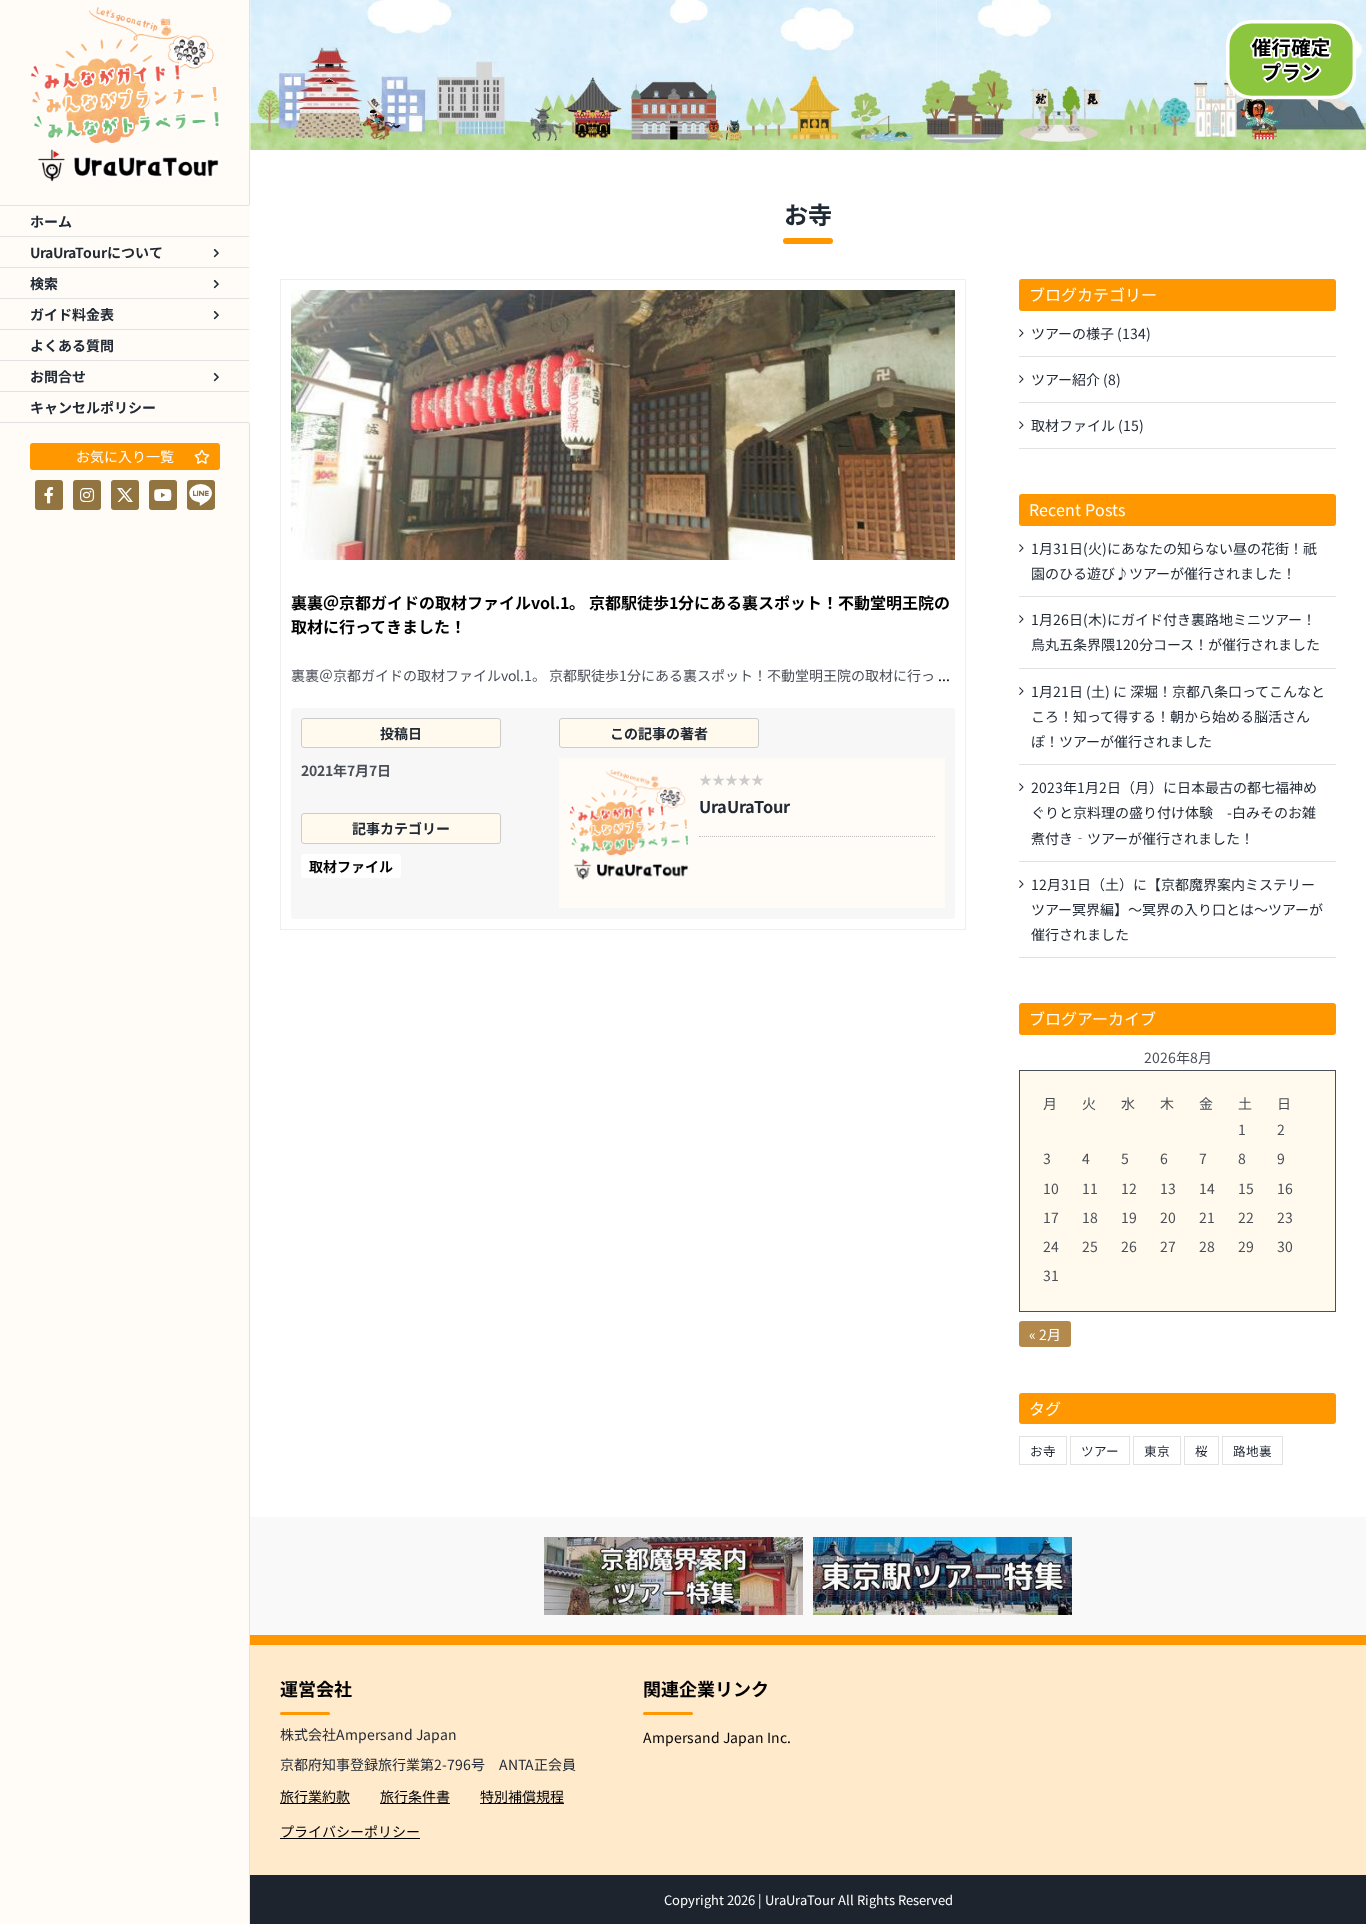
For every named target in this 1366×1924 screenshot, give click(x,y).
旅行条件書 (415, 1796)
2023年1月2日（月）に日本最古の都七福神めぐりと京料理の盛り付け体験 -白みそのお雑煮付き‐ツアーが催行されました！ (1174, 812)
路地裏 (1252, 1450)
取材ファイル (351, 866)
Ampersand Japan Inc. (717, 1737)
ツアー (1100, 1450)
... (944, 675)
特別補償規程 (522, 1796)
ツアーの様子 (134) (1091, 333)
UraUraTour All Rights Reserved (859, 1899)
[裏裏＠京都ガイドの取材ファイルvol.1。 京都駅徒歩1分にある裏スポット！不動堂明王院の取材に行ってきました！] (623, 425)
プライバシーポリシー (350, 1831)
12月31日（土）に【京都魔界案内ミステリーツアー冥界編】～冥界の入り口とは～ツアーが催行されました (1177, 909)
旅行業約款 (315, 1796)
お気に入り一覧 (125, 456)
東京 (1157, 1450)
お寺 (1043, 1450)
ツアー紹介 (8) (1076, 379)
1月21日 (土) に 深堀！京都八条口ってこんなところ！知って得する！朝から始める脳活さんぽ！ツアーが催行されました (1178, 716)
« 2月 (1045, 1334)
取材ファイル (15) (1087, 425)
